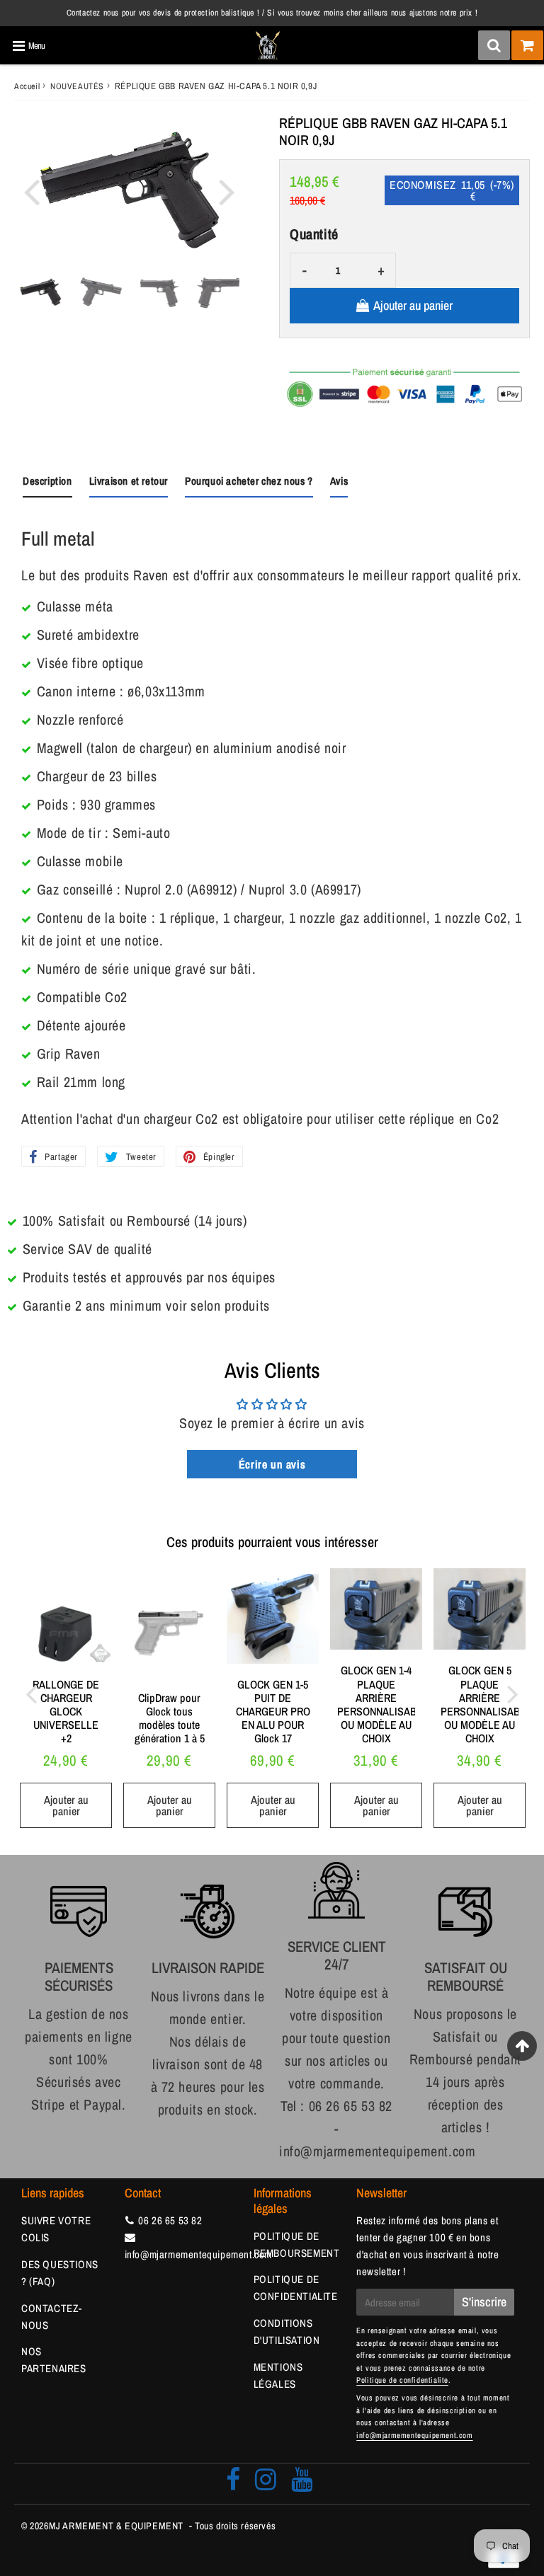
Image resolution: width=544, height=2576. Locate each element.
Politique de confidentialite (402, 2380)
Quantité (314, 234)
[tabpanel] (40, 292)
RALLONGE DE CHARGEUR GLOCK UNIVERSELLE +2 (66, 1712)
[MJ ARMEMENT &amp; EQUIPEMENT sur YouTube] (302, 2484)
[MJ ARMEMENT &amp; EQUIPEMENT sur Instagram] (266, 2484)
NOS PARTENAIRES (54, 2360)
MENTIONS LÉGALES (278, 2375)
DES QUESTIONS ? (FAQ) (60, 2273)
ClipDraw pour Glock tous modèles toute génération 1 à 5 (170, 1718)
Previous (31, 191)
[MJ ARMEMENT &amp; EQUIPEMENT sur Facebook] (233, 2484)
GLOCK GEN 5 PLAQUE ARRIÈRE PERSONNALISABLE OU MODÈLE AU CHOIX (486, 1704)
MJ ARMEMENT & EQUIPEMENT (116, 2526)
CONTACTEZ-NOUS (52, 2317)
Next (227, 191)
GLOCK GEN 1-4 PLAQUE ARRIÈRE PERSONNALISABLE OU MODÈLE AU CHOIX (383, 1704)
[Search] (494, 45)
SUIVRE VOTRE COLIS (56, 2229)
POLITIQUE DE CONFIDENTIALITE (296, 2288)
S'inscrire (484, 2302)
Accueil (27, 86)
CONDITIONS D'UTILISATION (287, 2331)
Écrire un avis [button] (272, 1464)
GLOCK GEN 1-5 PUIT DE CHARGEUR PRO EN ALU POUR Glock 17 (273, 1712)
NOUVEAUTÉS (77, 86)
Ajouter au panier (66, 1805)
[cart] (527, 45)
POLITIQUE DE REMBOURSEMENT (297, 2244)
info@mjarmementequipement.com (198, 2254)
